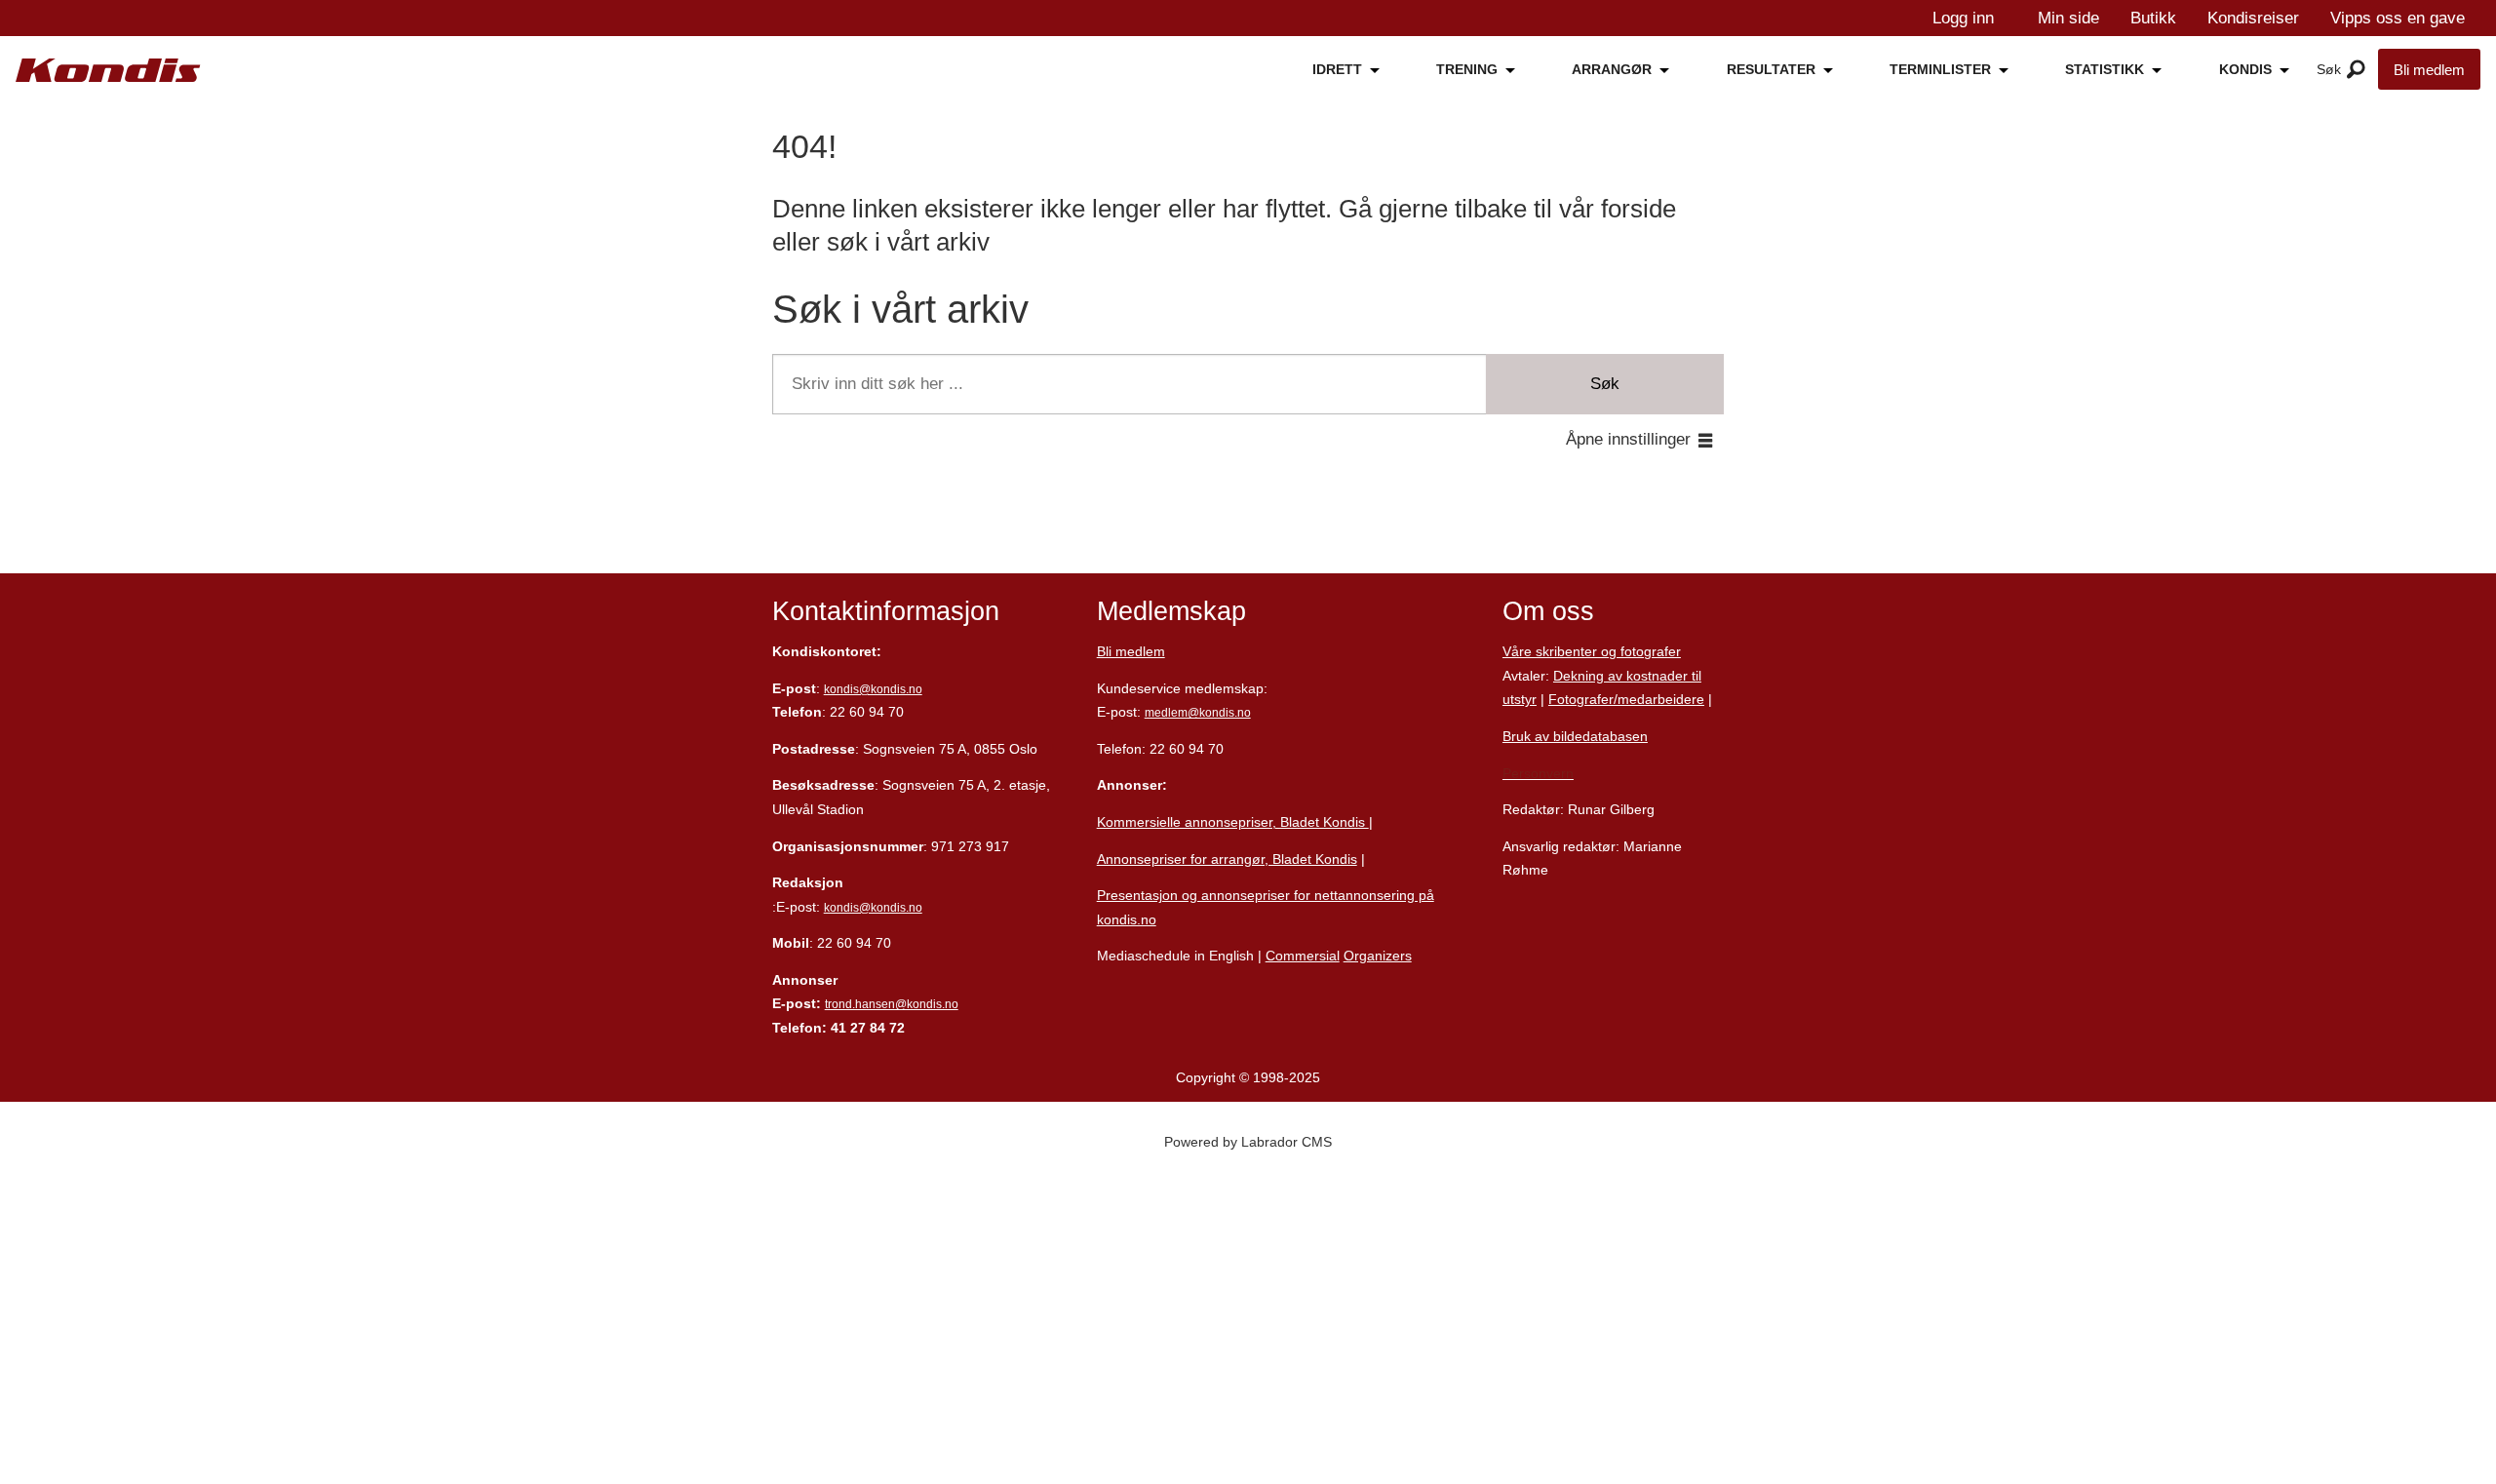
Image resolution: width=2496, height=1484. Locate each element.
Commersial (1303, 956)
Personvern (1538, 773)
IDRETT (1337, 69)
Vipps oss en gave (2398, 18)
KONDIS (2245, 69)
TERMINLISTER (1940, 69)
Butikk (2153, 18)
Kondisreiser (2253, 18)
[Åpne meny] (2356, 70)
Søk (1605, 384)
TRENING (1467, 69)
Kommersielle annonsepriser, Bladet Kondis (1233, 822)
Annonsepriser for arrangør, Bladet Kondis (1227, 859)
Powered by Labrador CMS (1248, 1142)
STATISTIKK (2105, 69)
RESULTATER (1771, 69)
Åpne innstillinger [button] (1628, 439)
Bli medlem (2429, 70)
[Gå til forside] (108, 71)
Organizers (1378, 956)
